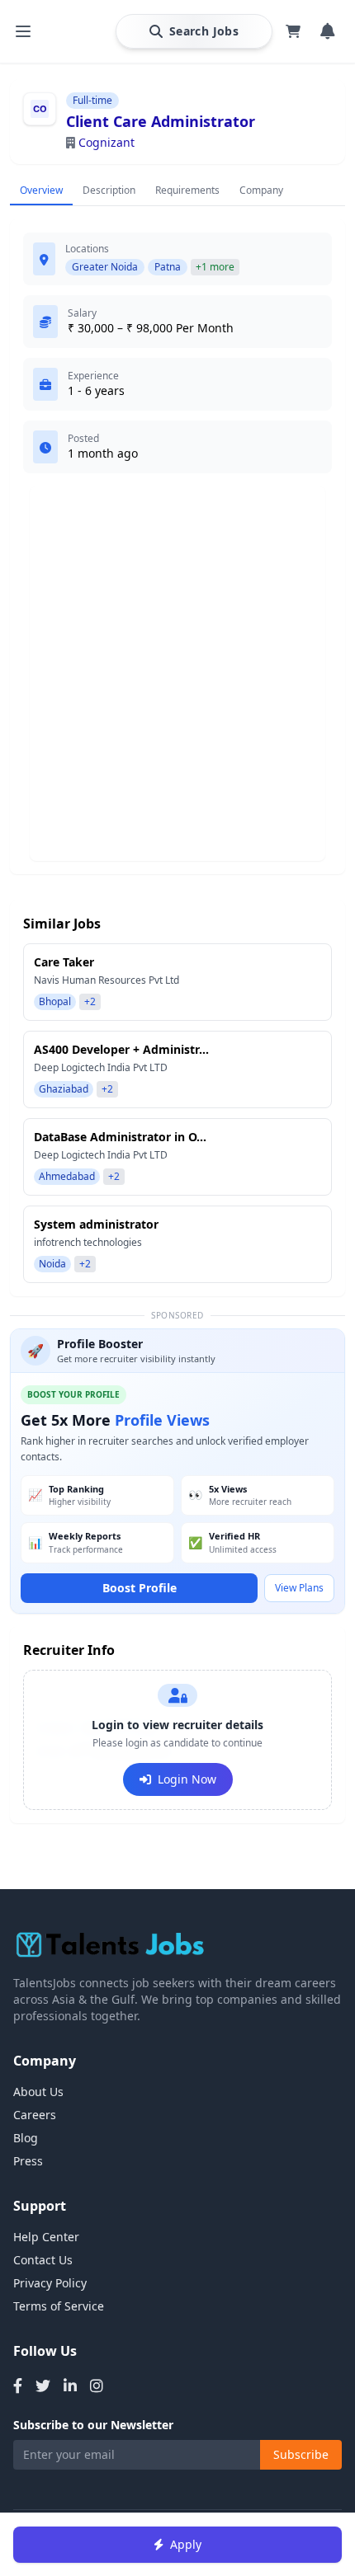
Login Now (187, 1779)
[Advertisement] (177, 674)
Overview (41, 190)
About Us (38, 2092)
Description (109, 190)
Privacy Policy (50, 2283)
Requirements (187, 190)
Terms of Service (59, 2306)
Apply (186, 2544)
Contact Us (43, 2260)
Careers (35, 2115)
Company (261, 190)
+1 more (215, 267)
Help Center (46, 2237)
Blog (26, 2138)
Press (28, 2161)
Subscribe (301, 2454)
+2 (90, 1001)
